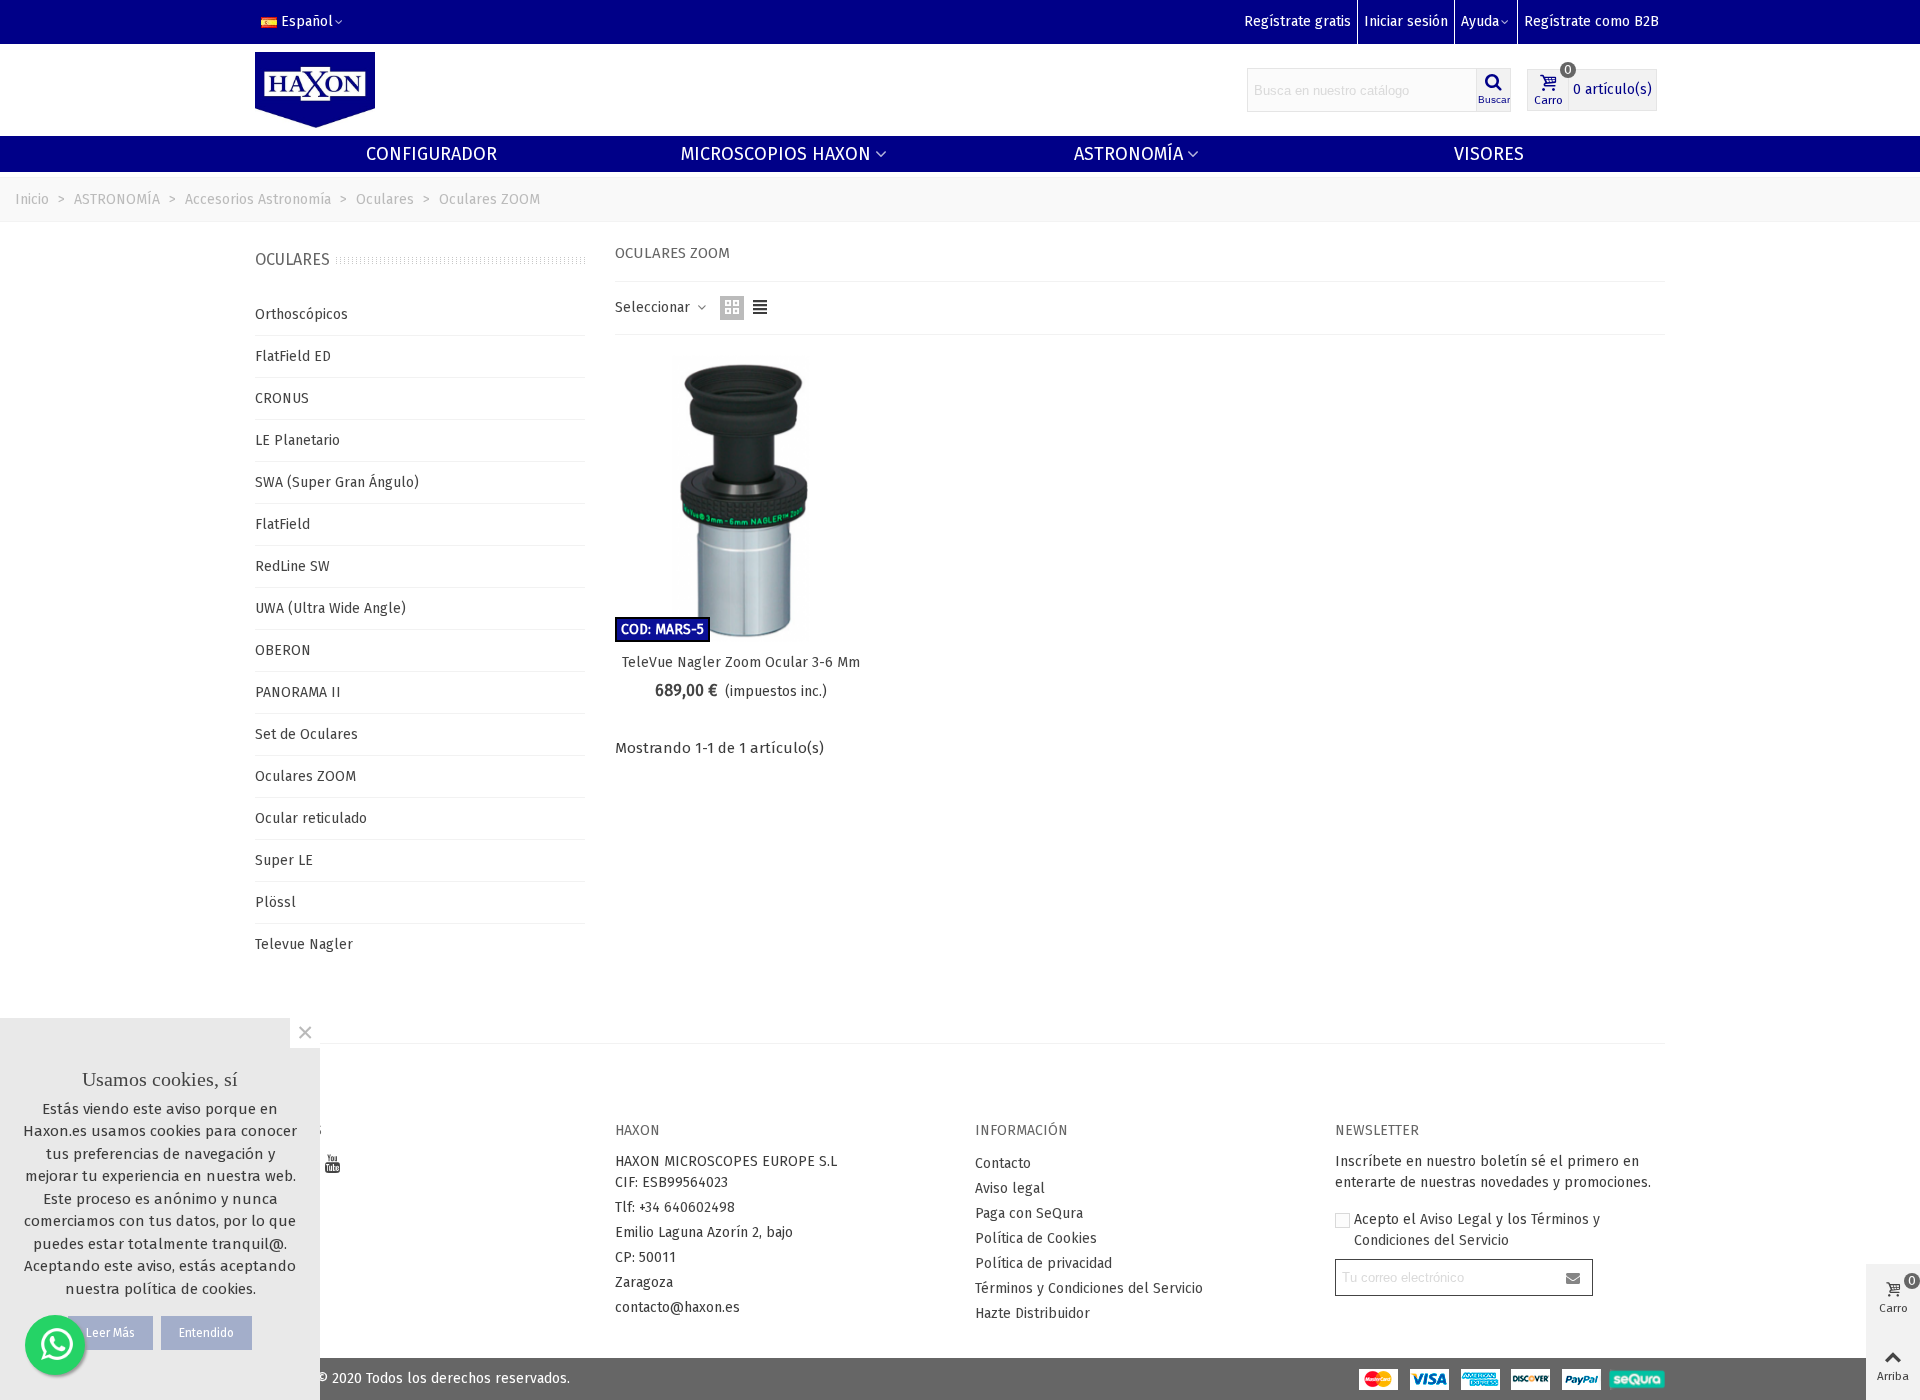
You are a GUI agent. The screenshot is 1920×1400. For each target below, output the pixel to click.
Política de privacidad (1043, 1263)
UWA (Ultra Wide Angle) (330, 608)
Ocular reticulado (311, 818)
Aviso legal (1010, 1188)
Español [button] (307, 21)
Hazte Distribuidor (1032, 1313)
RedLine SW (292, 566)
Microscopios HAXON (776, 154)
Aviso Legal (1456, 1219)
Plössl (275, 902)
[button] (1486, 22)
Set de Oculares (306, 734)
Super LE (284, 860)
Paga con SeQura (1029, 1213)
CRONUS (282, 398)
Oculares (292, 259)
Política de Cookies (1036, 1238)
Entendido (206, 1333)
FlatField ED (293, 356)
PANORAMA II (298, 692)
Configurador (431, 154)
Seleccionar (654, 307)
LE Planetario (297, 440)
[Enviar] (1574, 1277)
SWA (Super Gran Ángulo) (337, 482)
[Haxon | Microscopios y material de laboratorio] (315, 90)
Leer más (110, 1333)
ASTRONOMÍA (1128, 154)
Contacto (1003, 1163)
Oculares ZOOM (305, 776)
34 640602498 (690, 1207)
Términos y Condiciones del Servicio (1089, 1288)
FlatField (282, 524)
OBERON (283, 650)
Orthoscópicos (301, 314)
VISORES (1489, 154)
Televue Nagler (304, 944)
